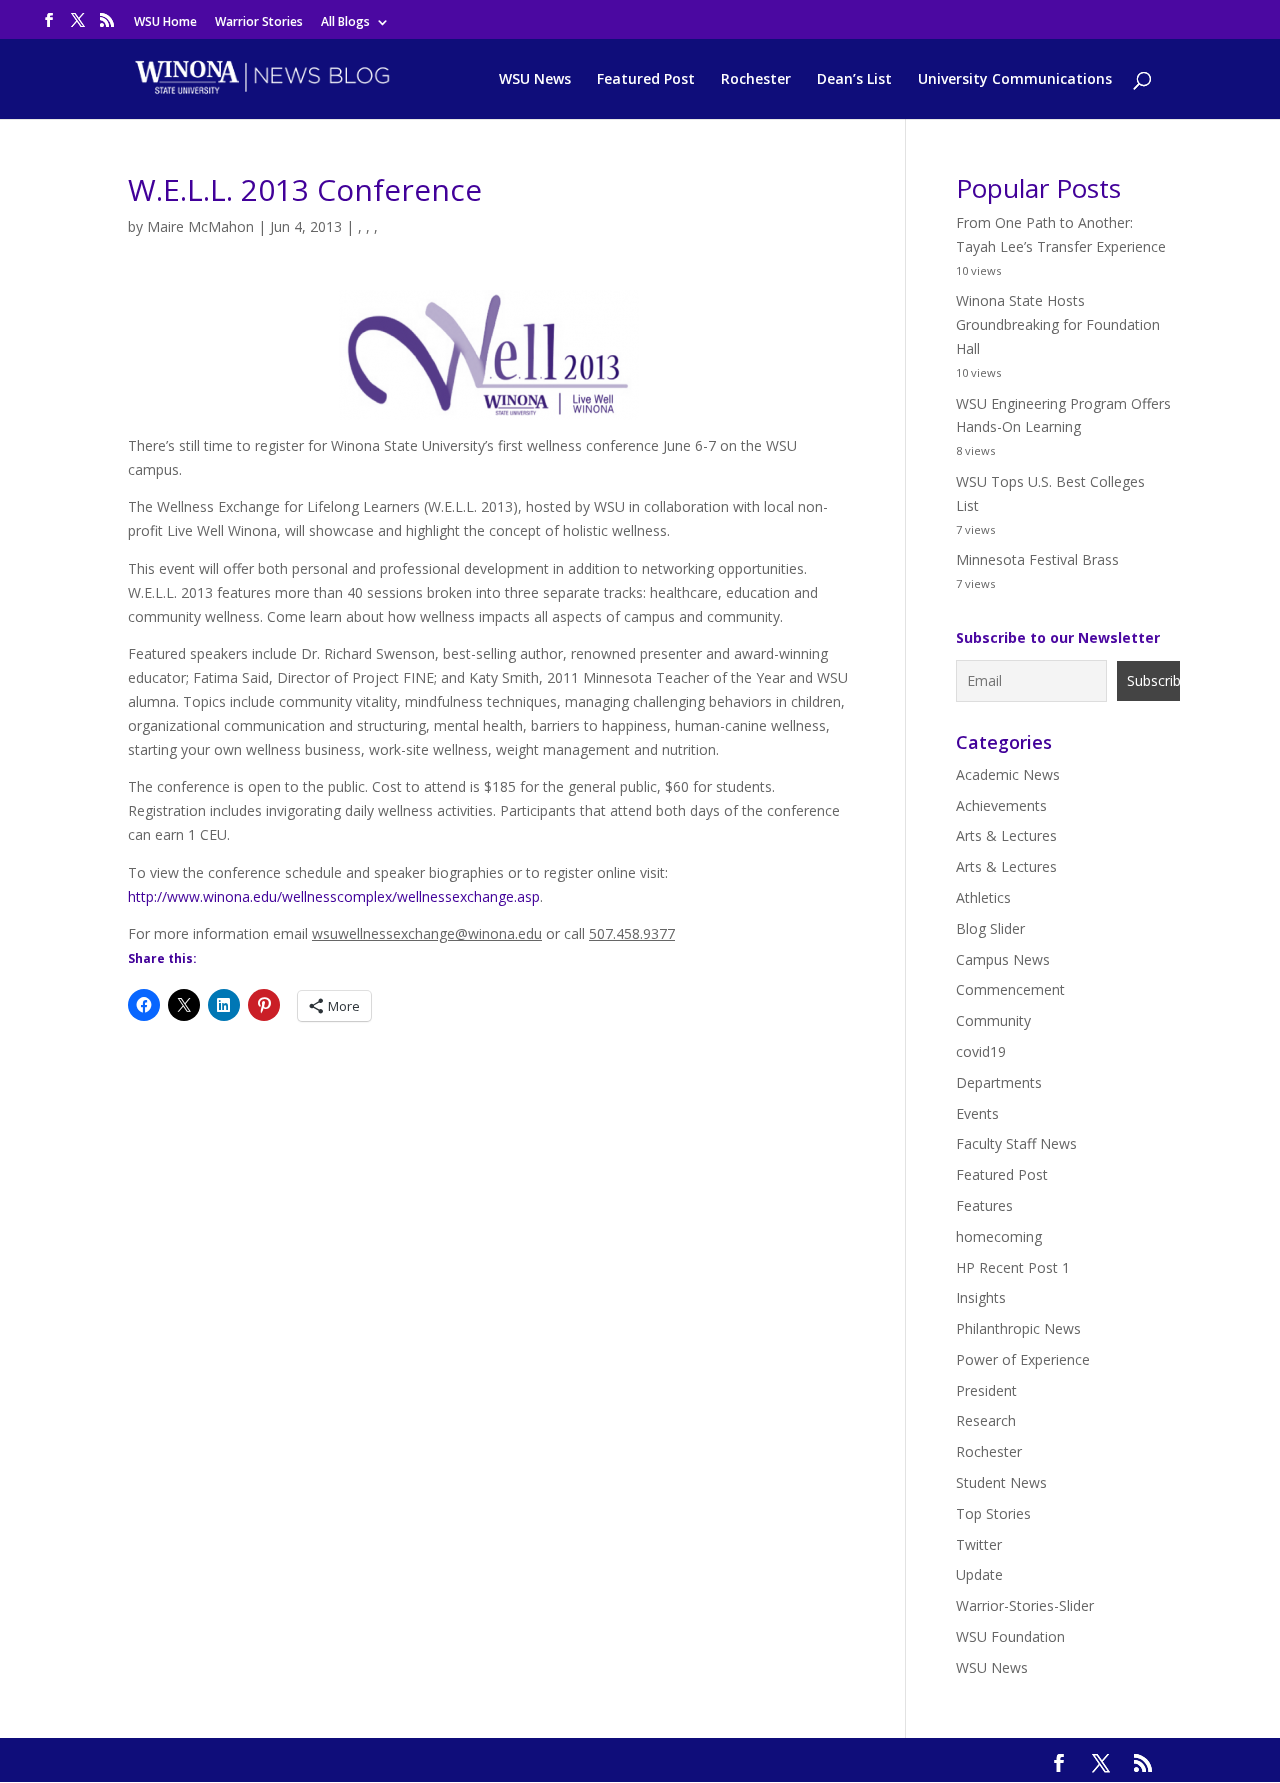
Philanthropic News (1018, 1328)
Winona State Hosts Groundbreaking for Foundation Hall (1058, 324)
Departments (999, 1082)
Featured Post (646, 80)
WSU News (535, 80)
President (986, 1390)
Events (977, 1113)
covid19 (981, 1051)
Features (984, 1205)
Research (986, 1420)
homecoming (999, 1236)
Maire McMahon (200, 226)
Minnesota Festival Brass (1037, 559)
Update (979, 1574)
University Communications (1015, 80)
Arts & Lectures (1006, 835)
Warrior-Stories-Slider (1025, 1605)
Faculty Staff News (1016, 1143)
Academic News (1008, 774)
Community (993, 1020)
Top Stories (993, 1513)
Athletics (983, 897)
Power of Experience (1023, 1359)
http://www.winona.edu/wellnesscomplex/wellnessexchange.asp (334, 896)
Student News (1001, 1482)
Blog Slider (990, 928)
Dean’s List (854, 80)
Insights (981, 1297)
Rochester (756, 80)
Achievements (1001, 805)
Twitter (979, 1544)
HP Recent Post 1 (1013, 1267)
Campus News (1003, 959)
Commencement (1010, 989)
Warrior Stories (259, 23)
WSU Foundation (1010, 1636)
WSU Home (165, 23)
